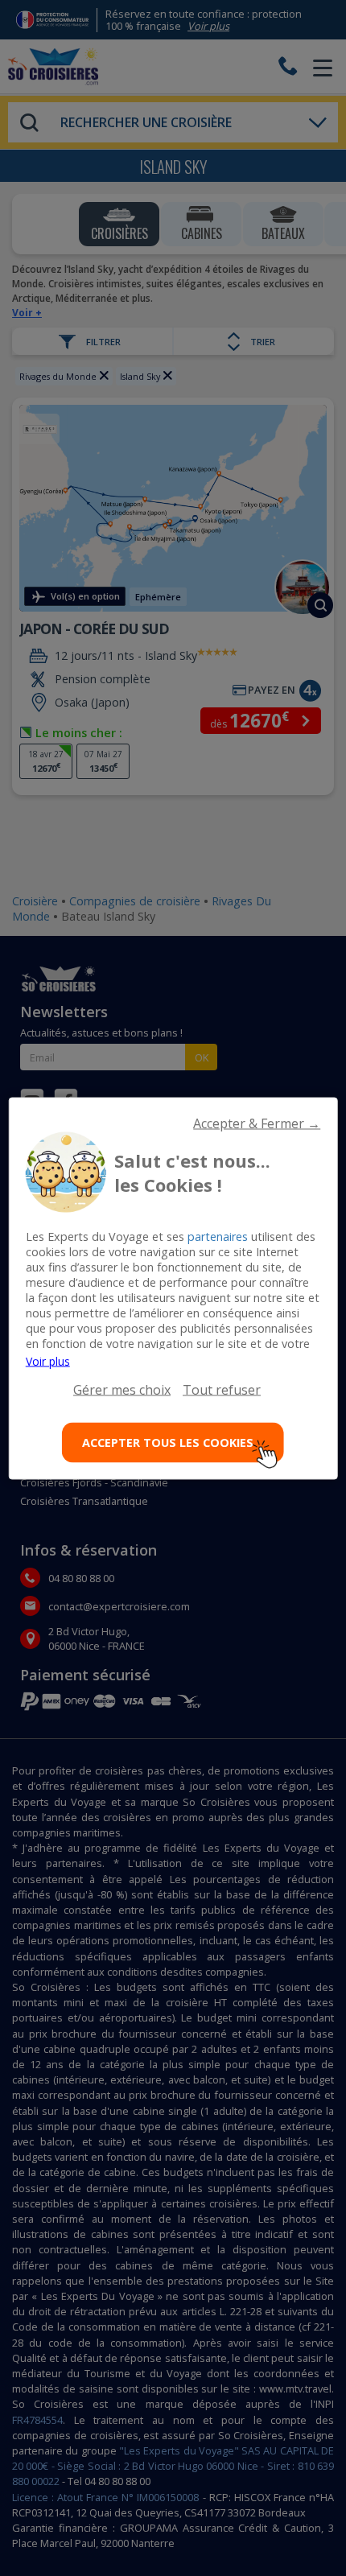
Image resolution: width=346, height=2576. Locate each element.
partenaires (218, 1236)
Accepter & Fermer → (257, 1123)
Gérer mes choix (122, 1389)
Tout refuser (222, 1389)
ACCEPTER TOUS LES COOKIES (168, 1443)
